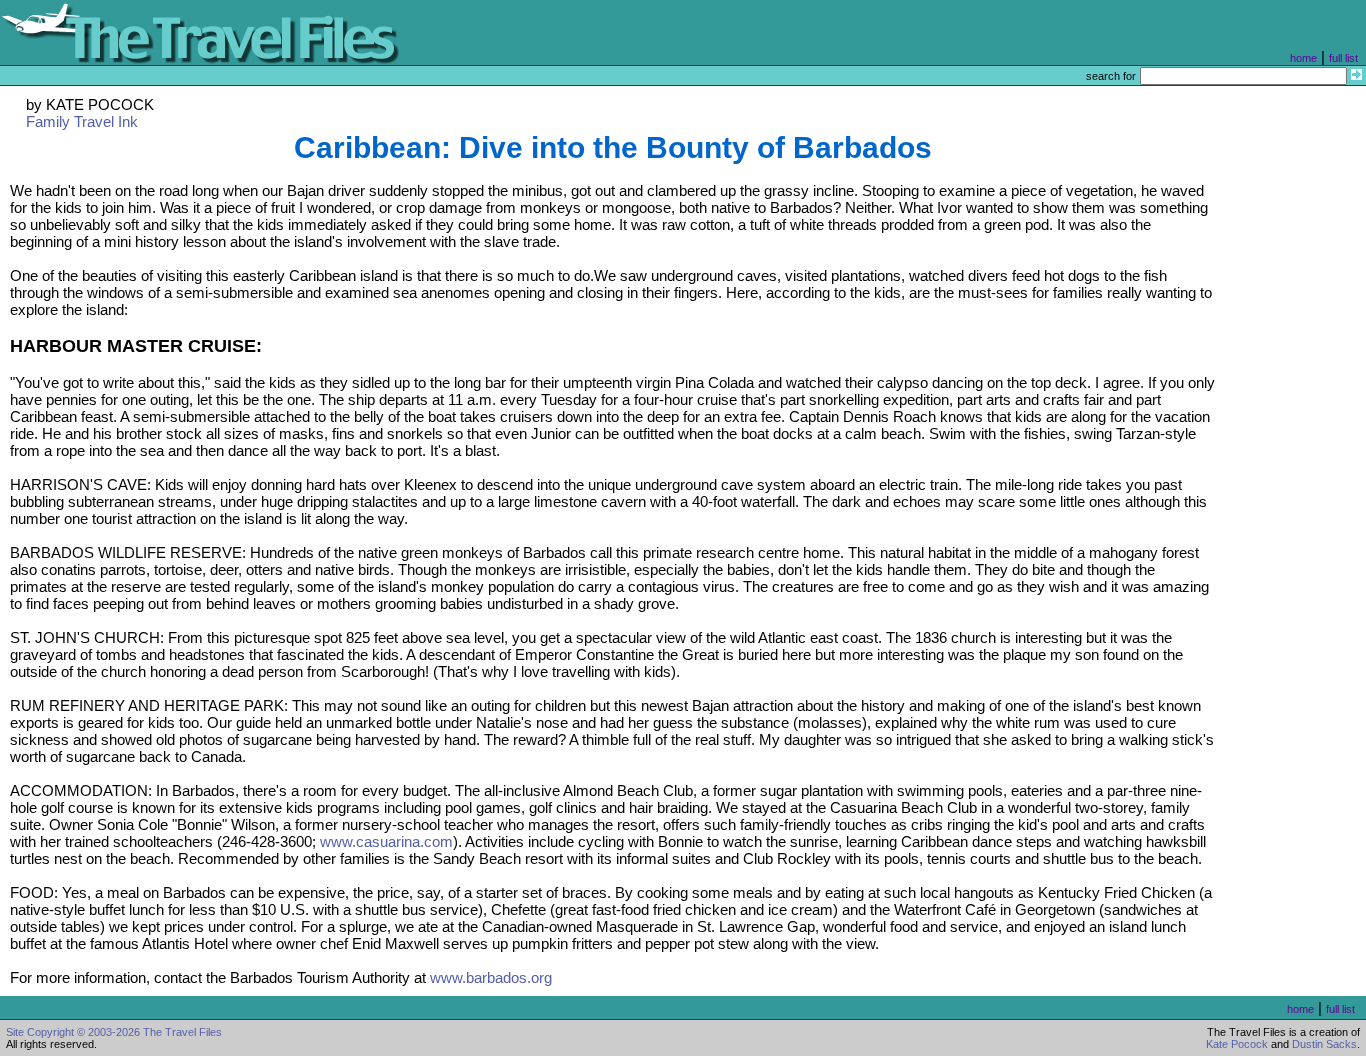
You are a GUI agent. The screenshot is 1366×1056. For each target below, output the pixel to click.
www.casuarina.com (386, 841)
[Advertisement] (1295, 487)
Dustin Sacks (1324, 1044)
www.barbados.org (491, 977)
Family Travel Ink (82, 121)
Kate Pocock (1237, 1044)
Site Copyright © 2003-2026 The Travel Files (114, 1032)
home (1303, 58)
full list (1343, 58)
